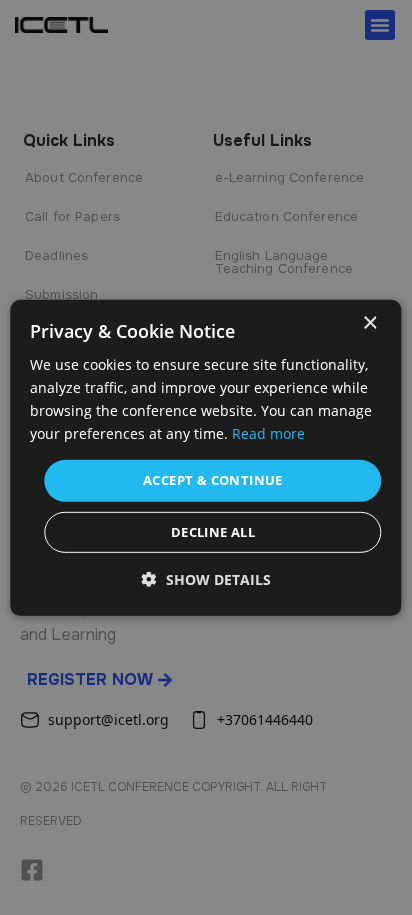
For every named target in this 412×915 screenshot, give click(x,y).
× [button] (369, 322)
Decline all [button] (213, 532)
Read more (268, 433)
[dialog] (205, 457)
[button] (206, 579)
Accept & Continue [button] (213, 480)
